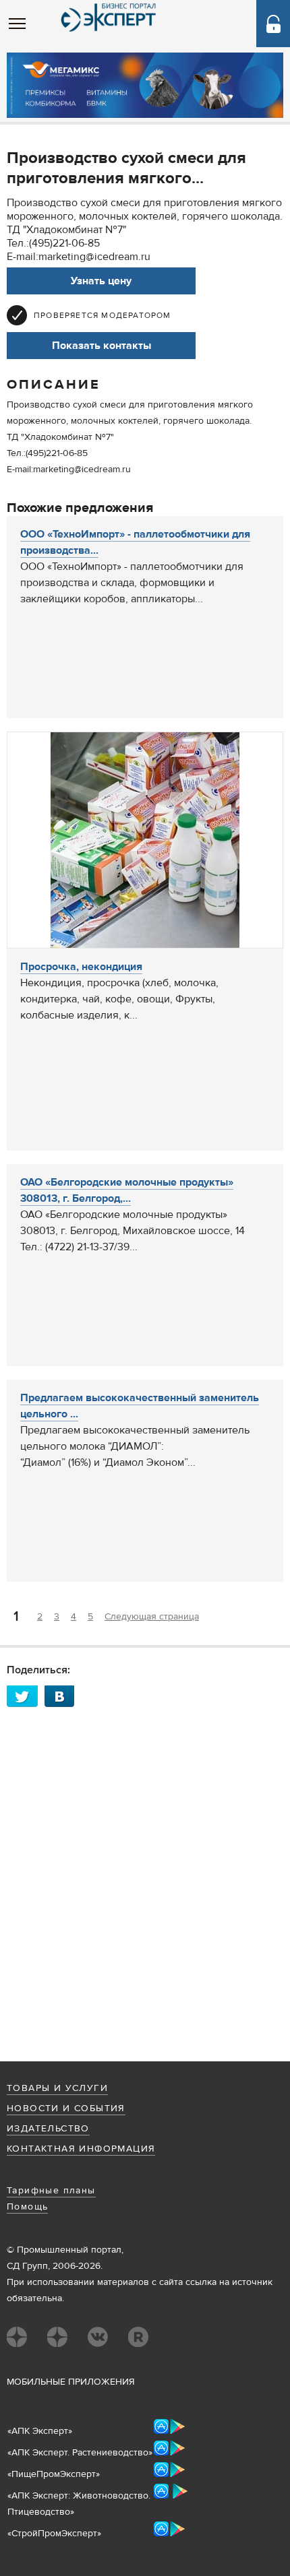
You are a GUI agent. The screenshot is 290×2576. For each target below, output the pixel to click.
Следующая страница (152, 1617)
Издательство (48, 2129)
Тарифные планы (51, 2191)
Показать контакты (101, 346)
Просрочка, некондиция (81, 967)
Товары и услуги (57, 2088)
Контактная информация (81, 2149)
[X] (26, 1696)
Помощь (27, 2207)
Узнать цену (101, 281)
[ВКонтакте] (63, 1696)
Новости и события (66, 2108)
